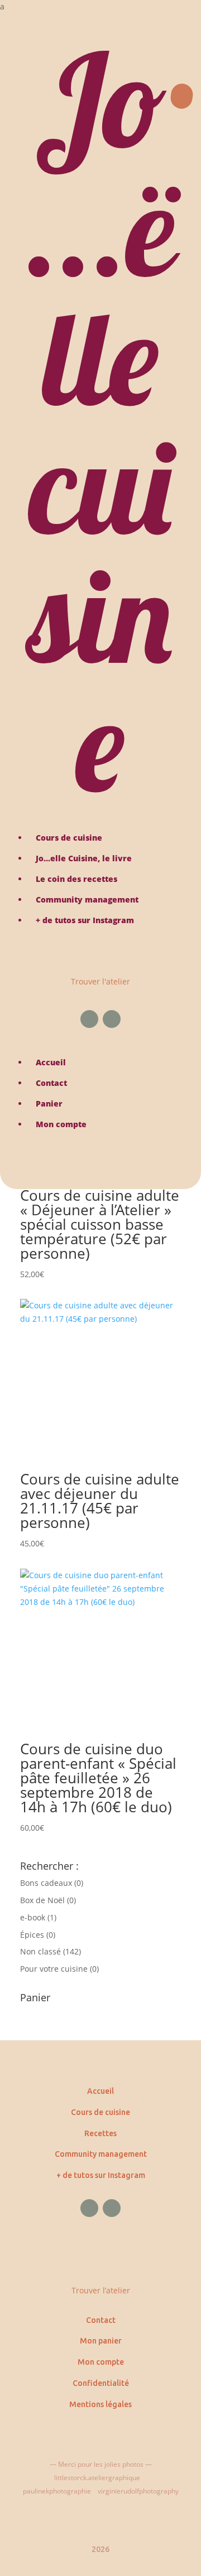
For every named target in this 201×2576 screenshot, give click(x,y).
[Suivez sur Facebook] (89, 1019)
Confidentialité (101, 2383)
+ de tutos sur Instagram (101, 2175)
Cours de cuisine (100, 2112)
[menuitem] (100, 7)
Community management (101, 2154)
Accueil (100, 2091)
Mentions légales (100, 2404)
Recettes (100, 2133)
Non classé (40, 1951)
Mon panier (101, 2341)
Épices (32, 1935)
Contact (101, 2320)
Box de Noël (42, 1900)
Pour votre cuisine (54, 1969)
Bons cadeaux (46, 1883)
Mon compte (101, 2362)
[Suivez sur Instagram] (112, 1019)
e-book (33, 1917)
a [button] (2, 6)
